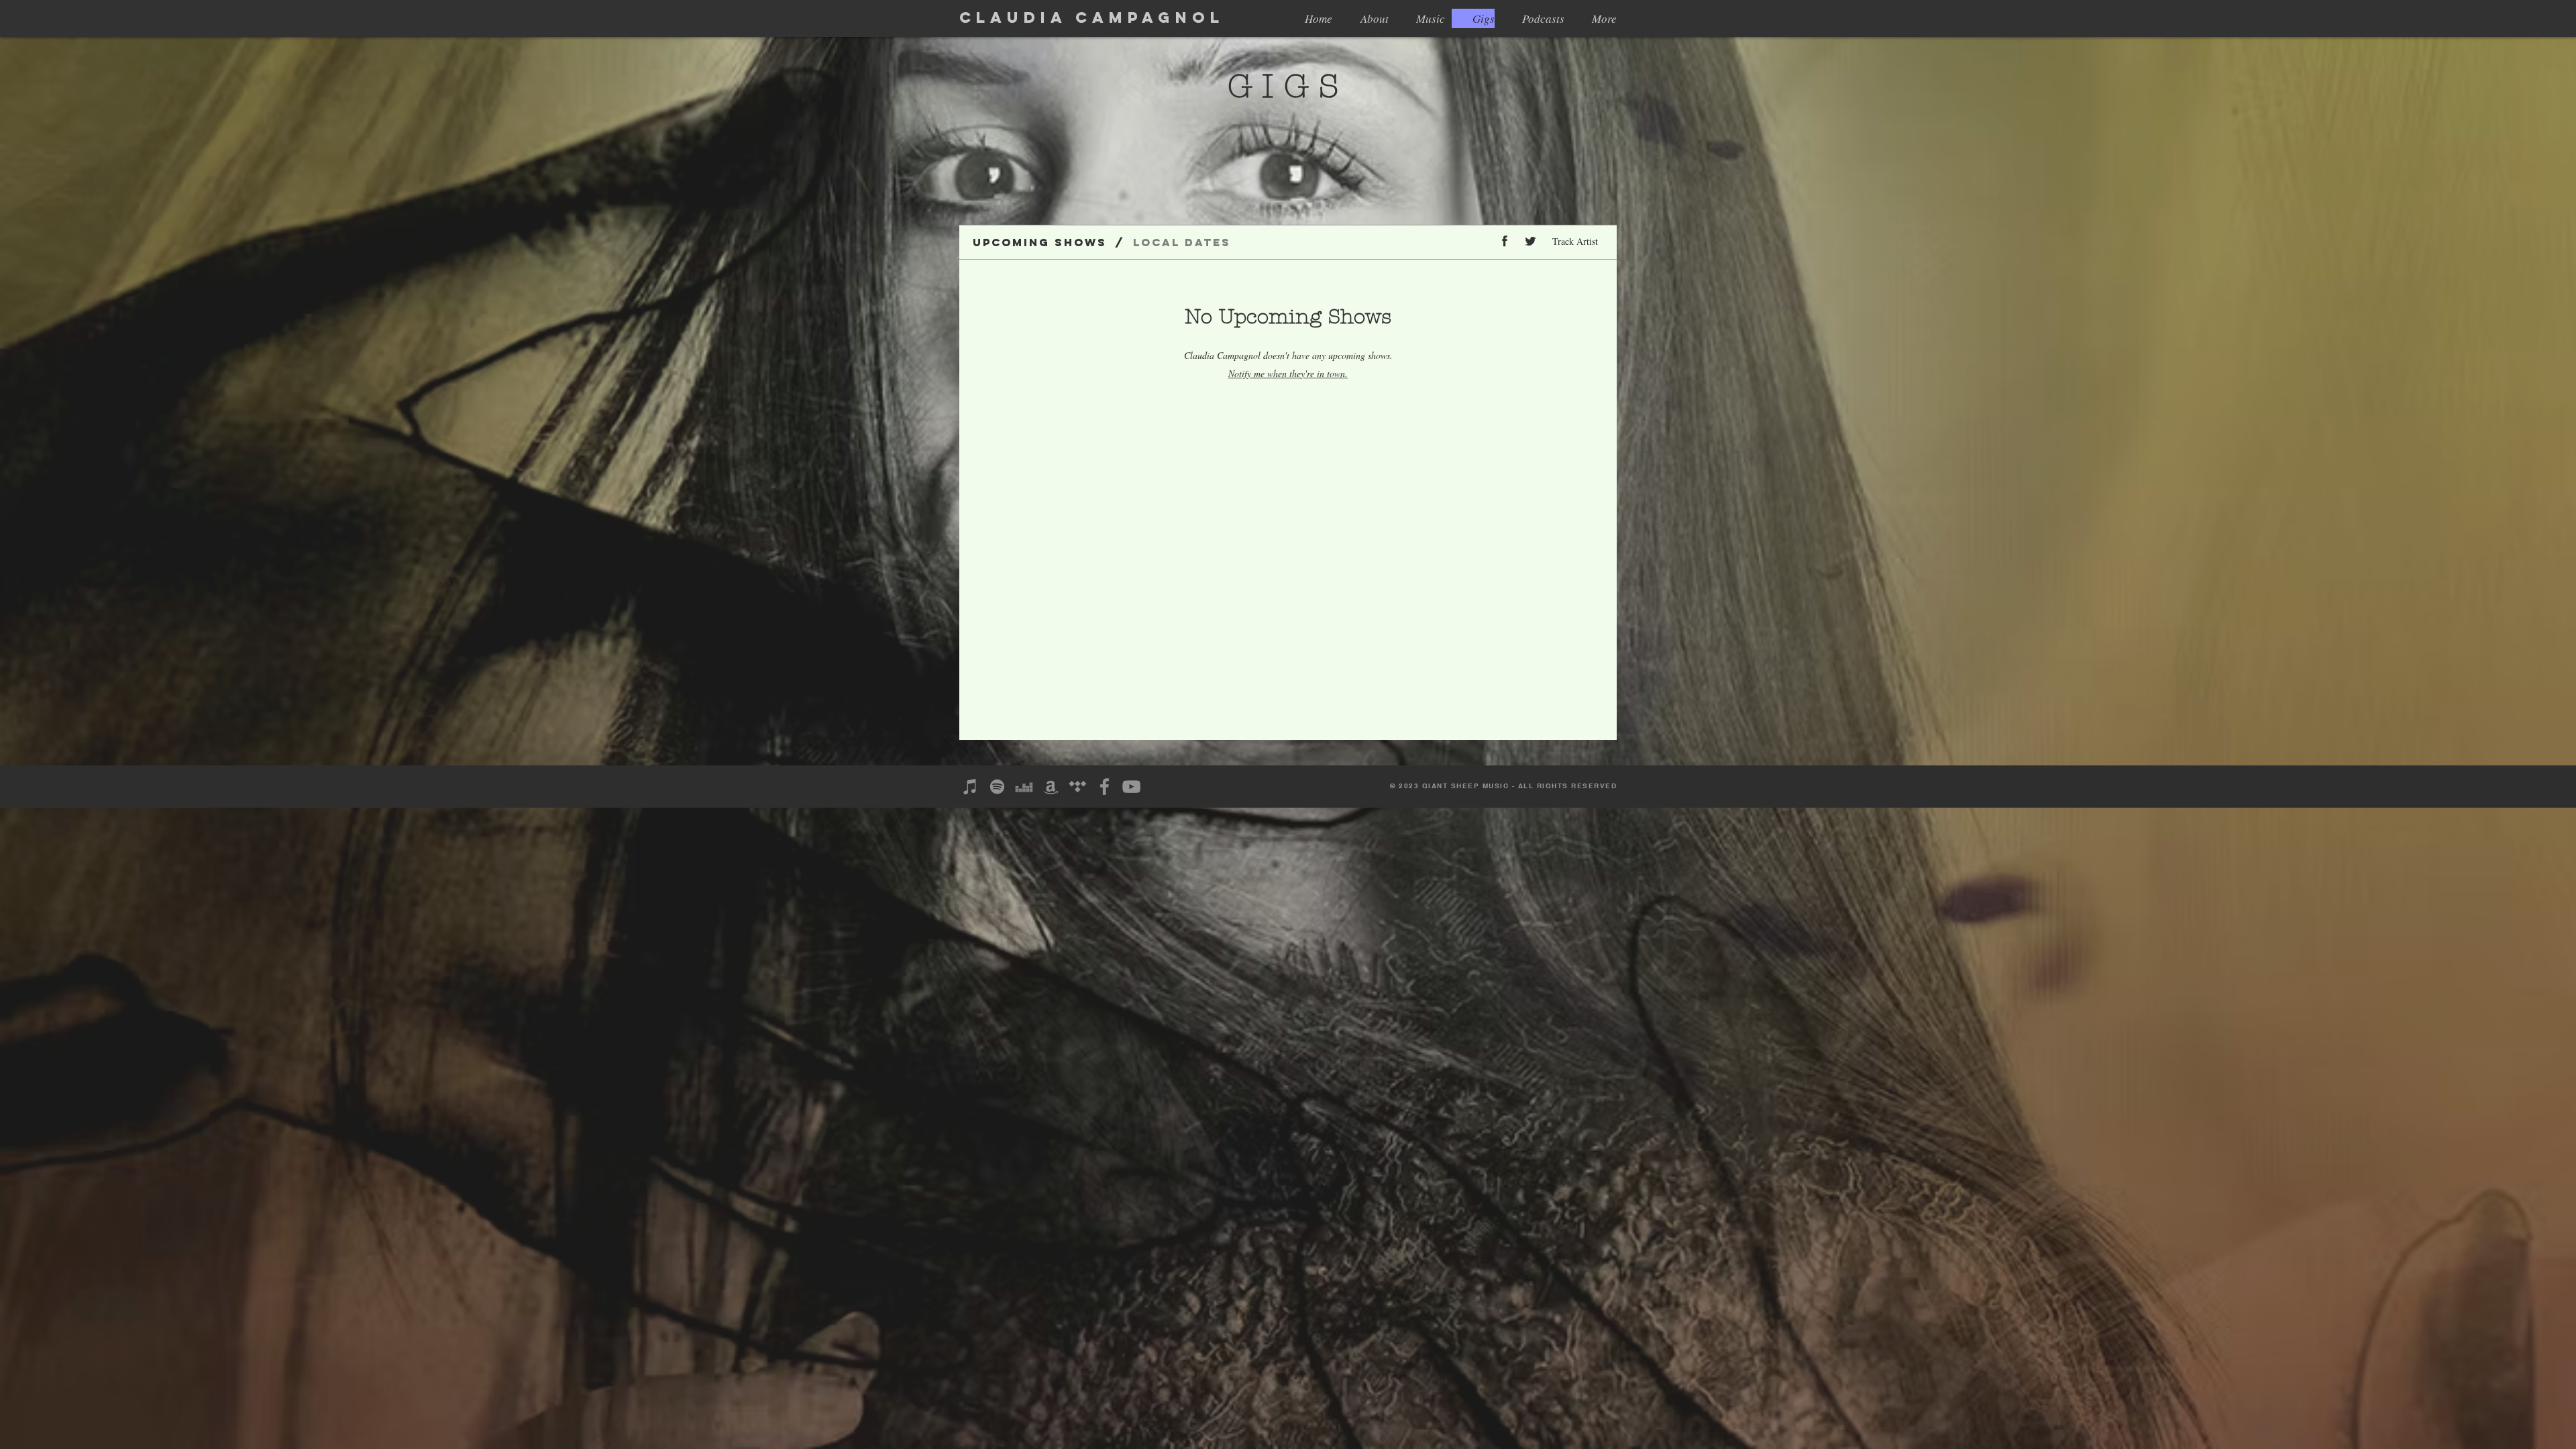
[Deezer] (1024, 787)
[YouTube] (1131, 787)
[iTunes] (970, 787)
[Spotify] (997, 787)
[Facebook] (1105, 787)
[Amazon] (1051, 787)
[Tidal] (1078, 787)
